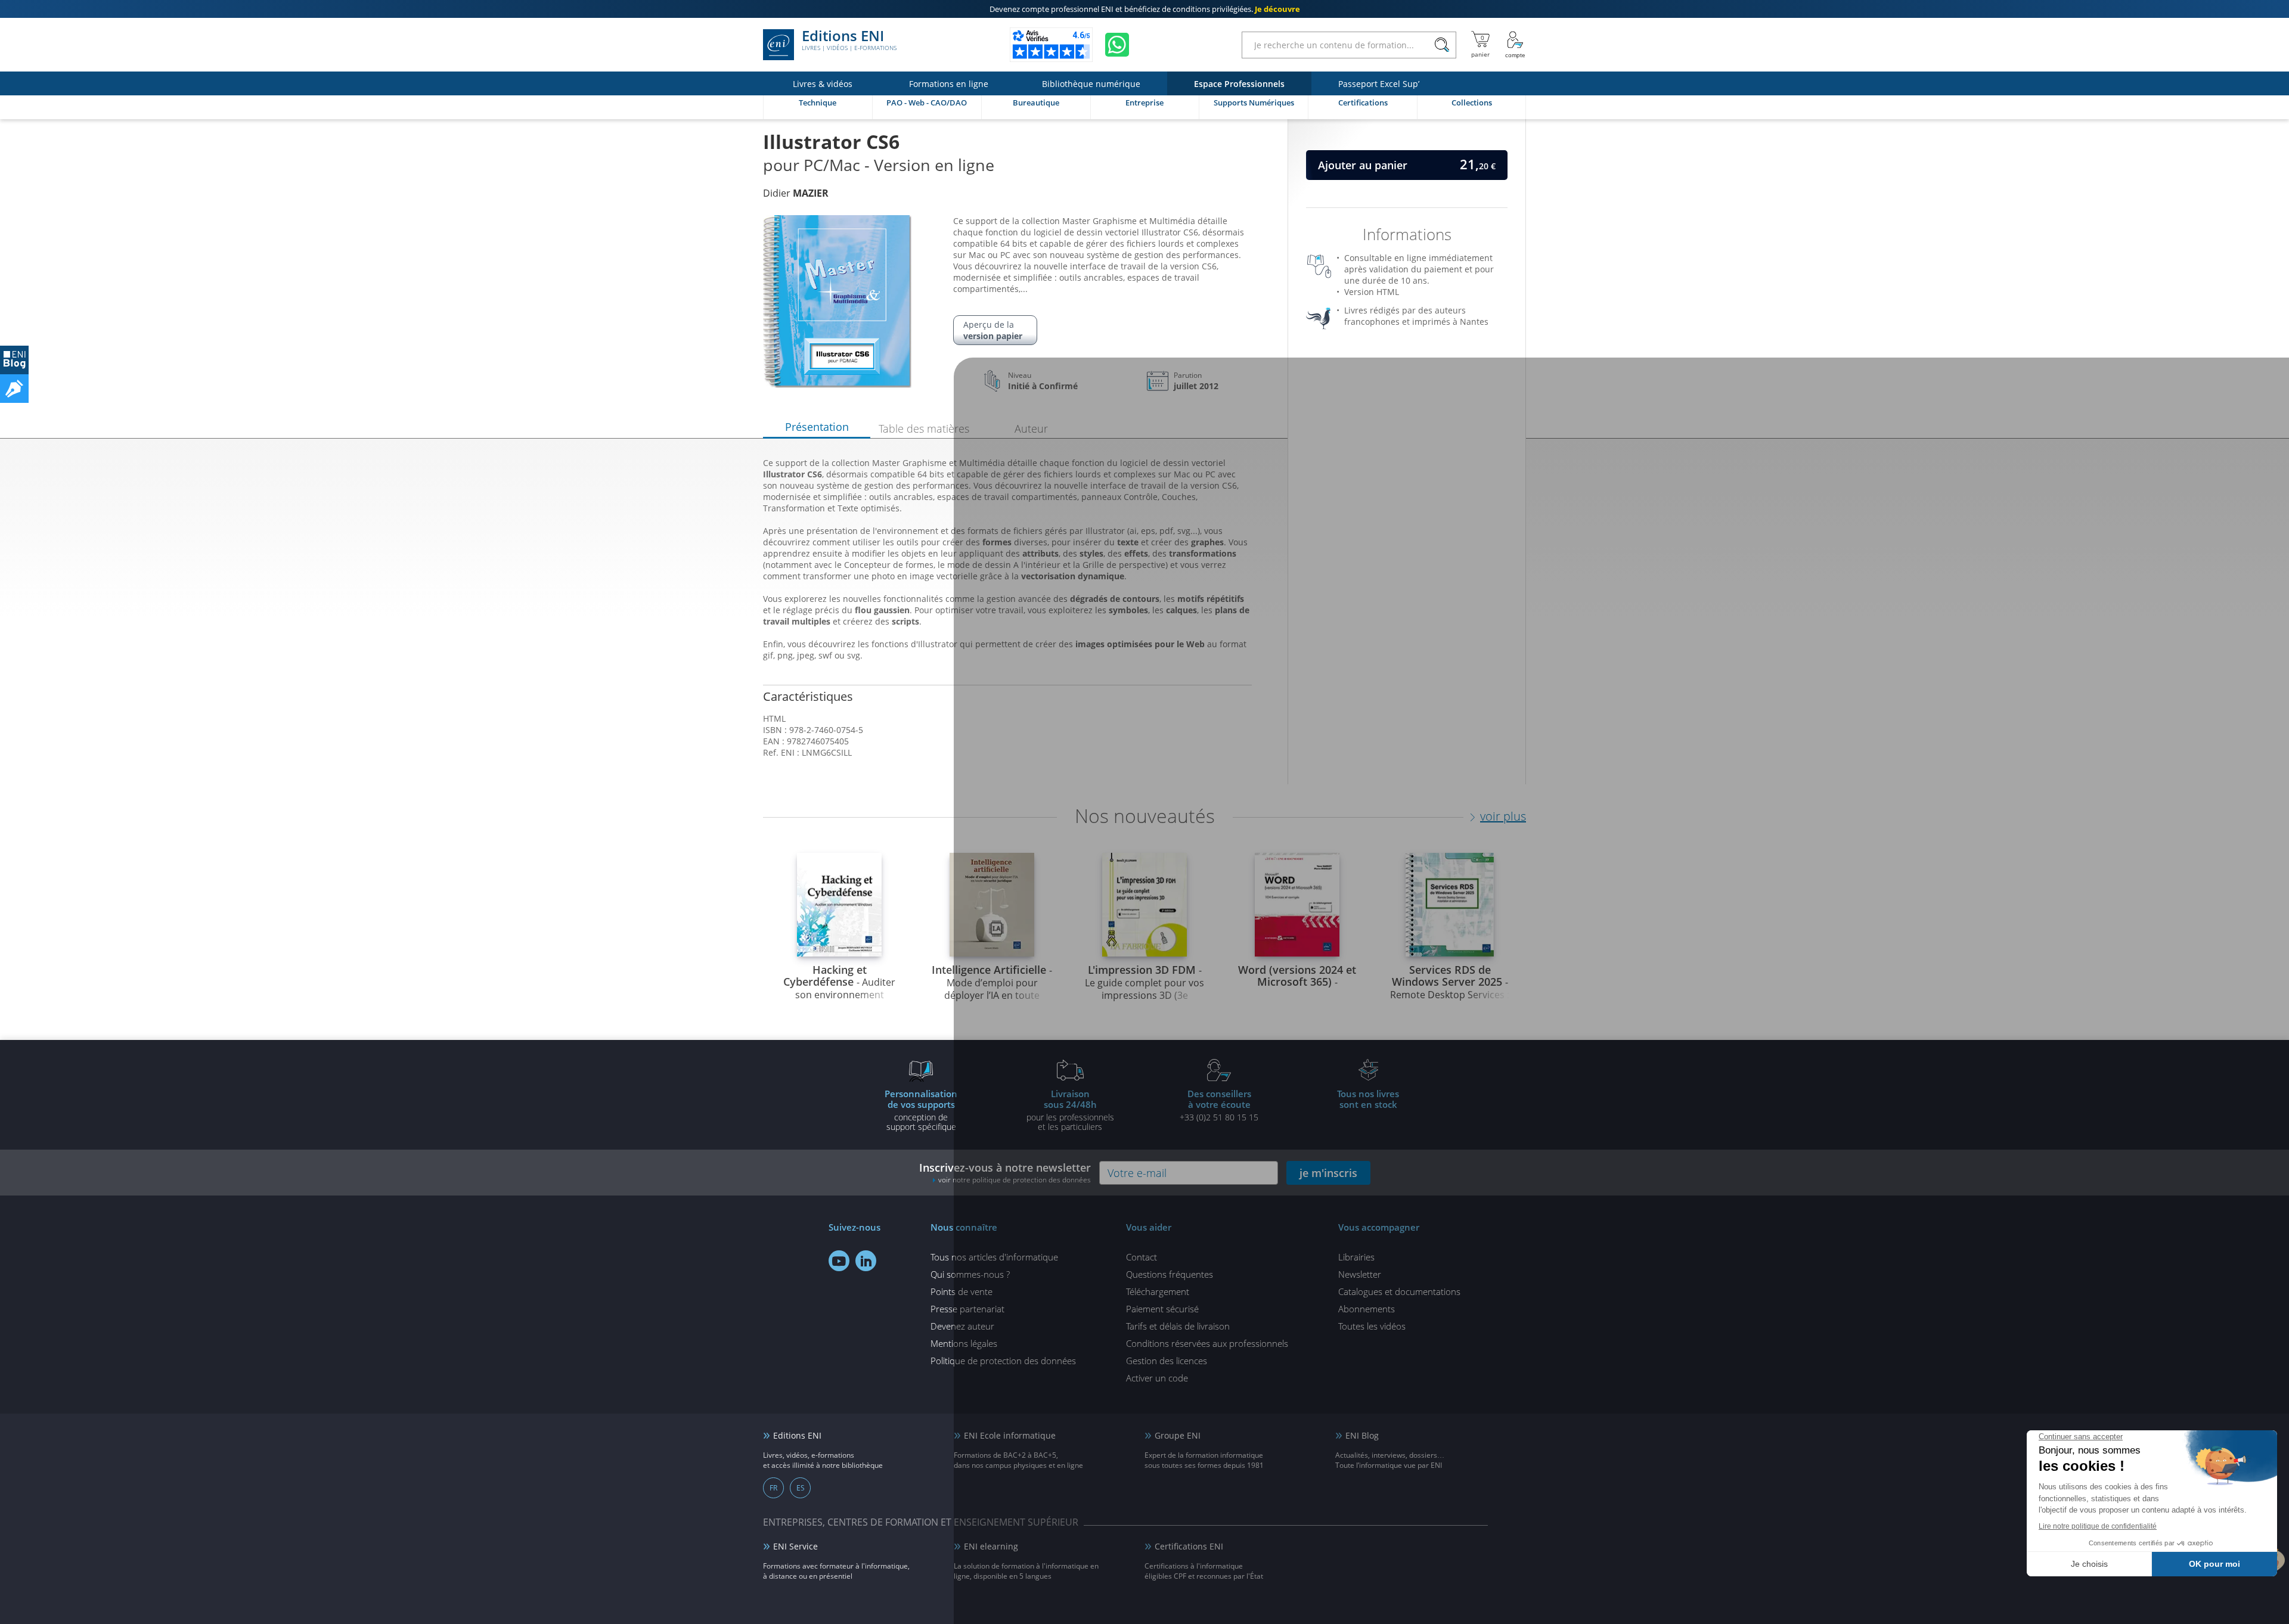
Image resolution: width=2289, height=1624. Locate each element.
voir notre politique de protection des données (1015, 1180)
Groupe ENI (1178, 1435)
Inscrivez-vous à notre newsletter (1005, 1173)
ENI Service (795, 1546)
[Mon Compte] (1515, 45)
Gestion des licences (1167, 1361)
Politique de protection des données (1003, 1361)
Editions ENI (849, 41)
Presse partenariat (967, 1309)
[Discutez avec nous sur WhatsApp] (1117, 45)
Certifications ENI (1189, 1546)
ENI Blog (1362, 1435)
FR (773, 1488)
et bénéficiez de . (1145, 9)
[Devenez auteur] (14, 389)
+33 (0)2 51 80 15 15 (1219, 1105)
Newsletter (1360, 1274)
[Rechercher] (1442, 45)
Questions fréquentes (1170, 1274)
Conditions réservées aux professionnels (1207, 1343)
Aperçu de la (993, 330)
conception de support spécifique (921, 1110)
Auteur (1031, 428)
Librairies (1356, 1257)
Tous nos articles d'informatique (994, 1257)
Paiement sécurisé (1162, 1309)
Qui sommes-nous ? (970, 1274)
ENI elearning (991, 1546)
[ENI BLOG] (14, 360)
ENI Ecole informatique (1010, 1435)
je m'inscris (1328, 1173)
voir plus (1503, 816)
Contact (1142, 1257)
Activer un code (1157, 1378)
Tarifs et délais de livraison (1178, 1326)
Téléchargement (1158, 1291)
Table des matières (924, 428)
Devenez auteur (962, 1326)
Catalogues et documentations (1399, 1291)
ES (801, 1488)
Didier (796, 193)
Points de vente (961, 1291)
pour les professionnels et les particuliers (1070, 1110)
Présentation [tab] (817, 427)
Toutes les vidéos (1372, 1326)
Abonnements (1367, 1309)
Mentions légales (964, 1343)
